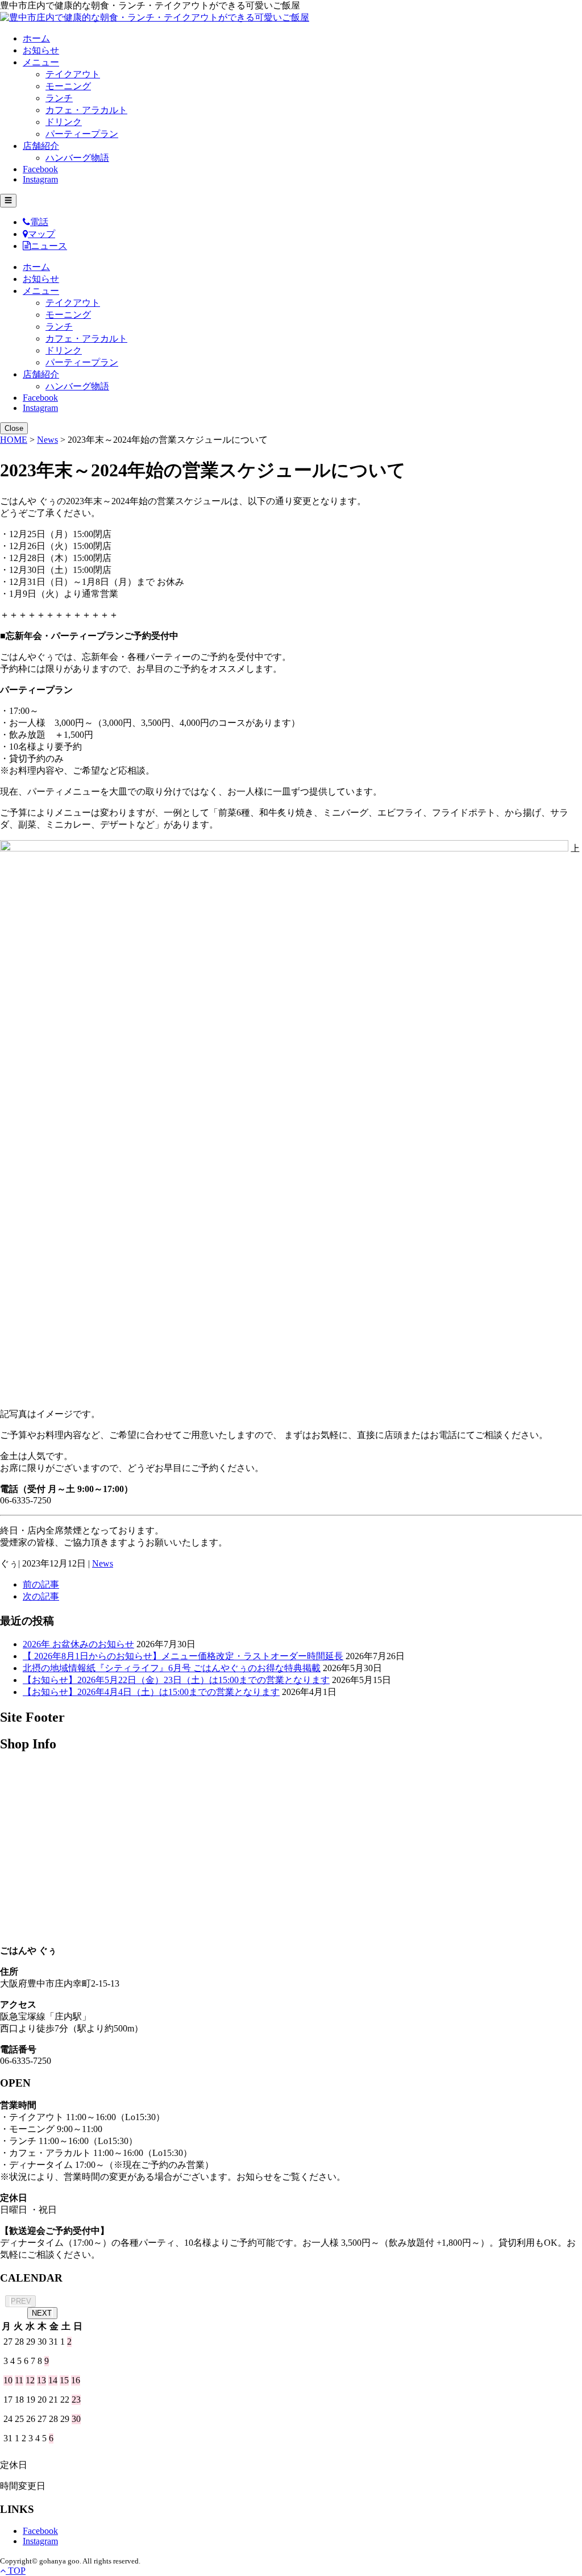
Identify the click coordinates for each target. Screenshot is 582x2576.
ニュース (49, 246)
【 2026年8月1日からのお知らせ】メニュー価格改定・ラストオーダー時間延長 (183, 1656)
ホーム (36, 38)
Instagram (40, 179)
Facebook (40, 169)
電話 (39, 222)
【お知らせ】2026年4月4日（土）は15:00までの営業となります (151, 1692)
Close (14, 428)
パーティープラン (82, 134)
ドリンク (64, 122)
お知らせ (41, 50)
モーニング (68, 86)
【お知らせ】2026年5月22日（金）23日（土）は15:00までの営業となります (176, 1680)
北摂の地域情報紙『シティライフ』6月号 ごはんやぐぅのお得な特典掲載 (172, 1668)
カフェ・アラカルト (86, 110)
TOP (16, 2571)
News (47, 440)
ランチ (59, 98)
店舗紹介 (41, 146)
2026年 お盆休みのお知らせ (78, 1644)
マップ (41, 234)
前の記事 (41, 1584)
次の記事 (41, 1596)
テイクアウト (73, 74)
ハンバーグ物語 (77, 158)
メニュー (41, 62)
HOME (14, 440)
